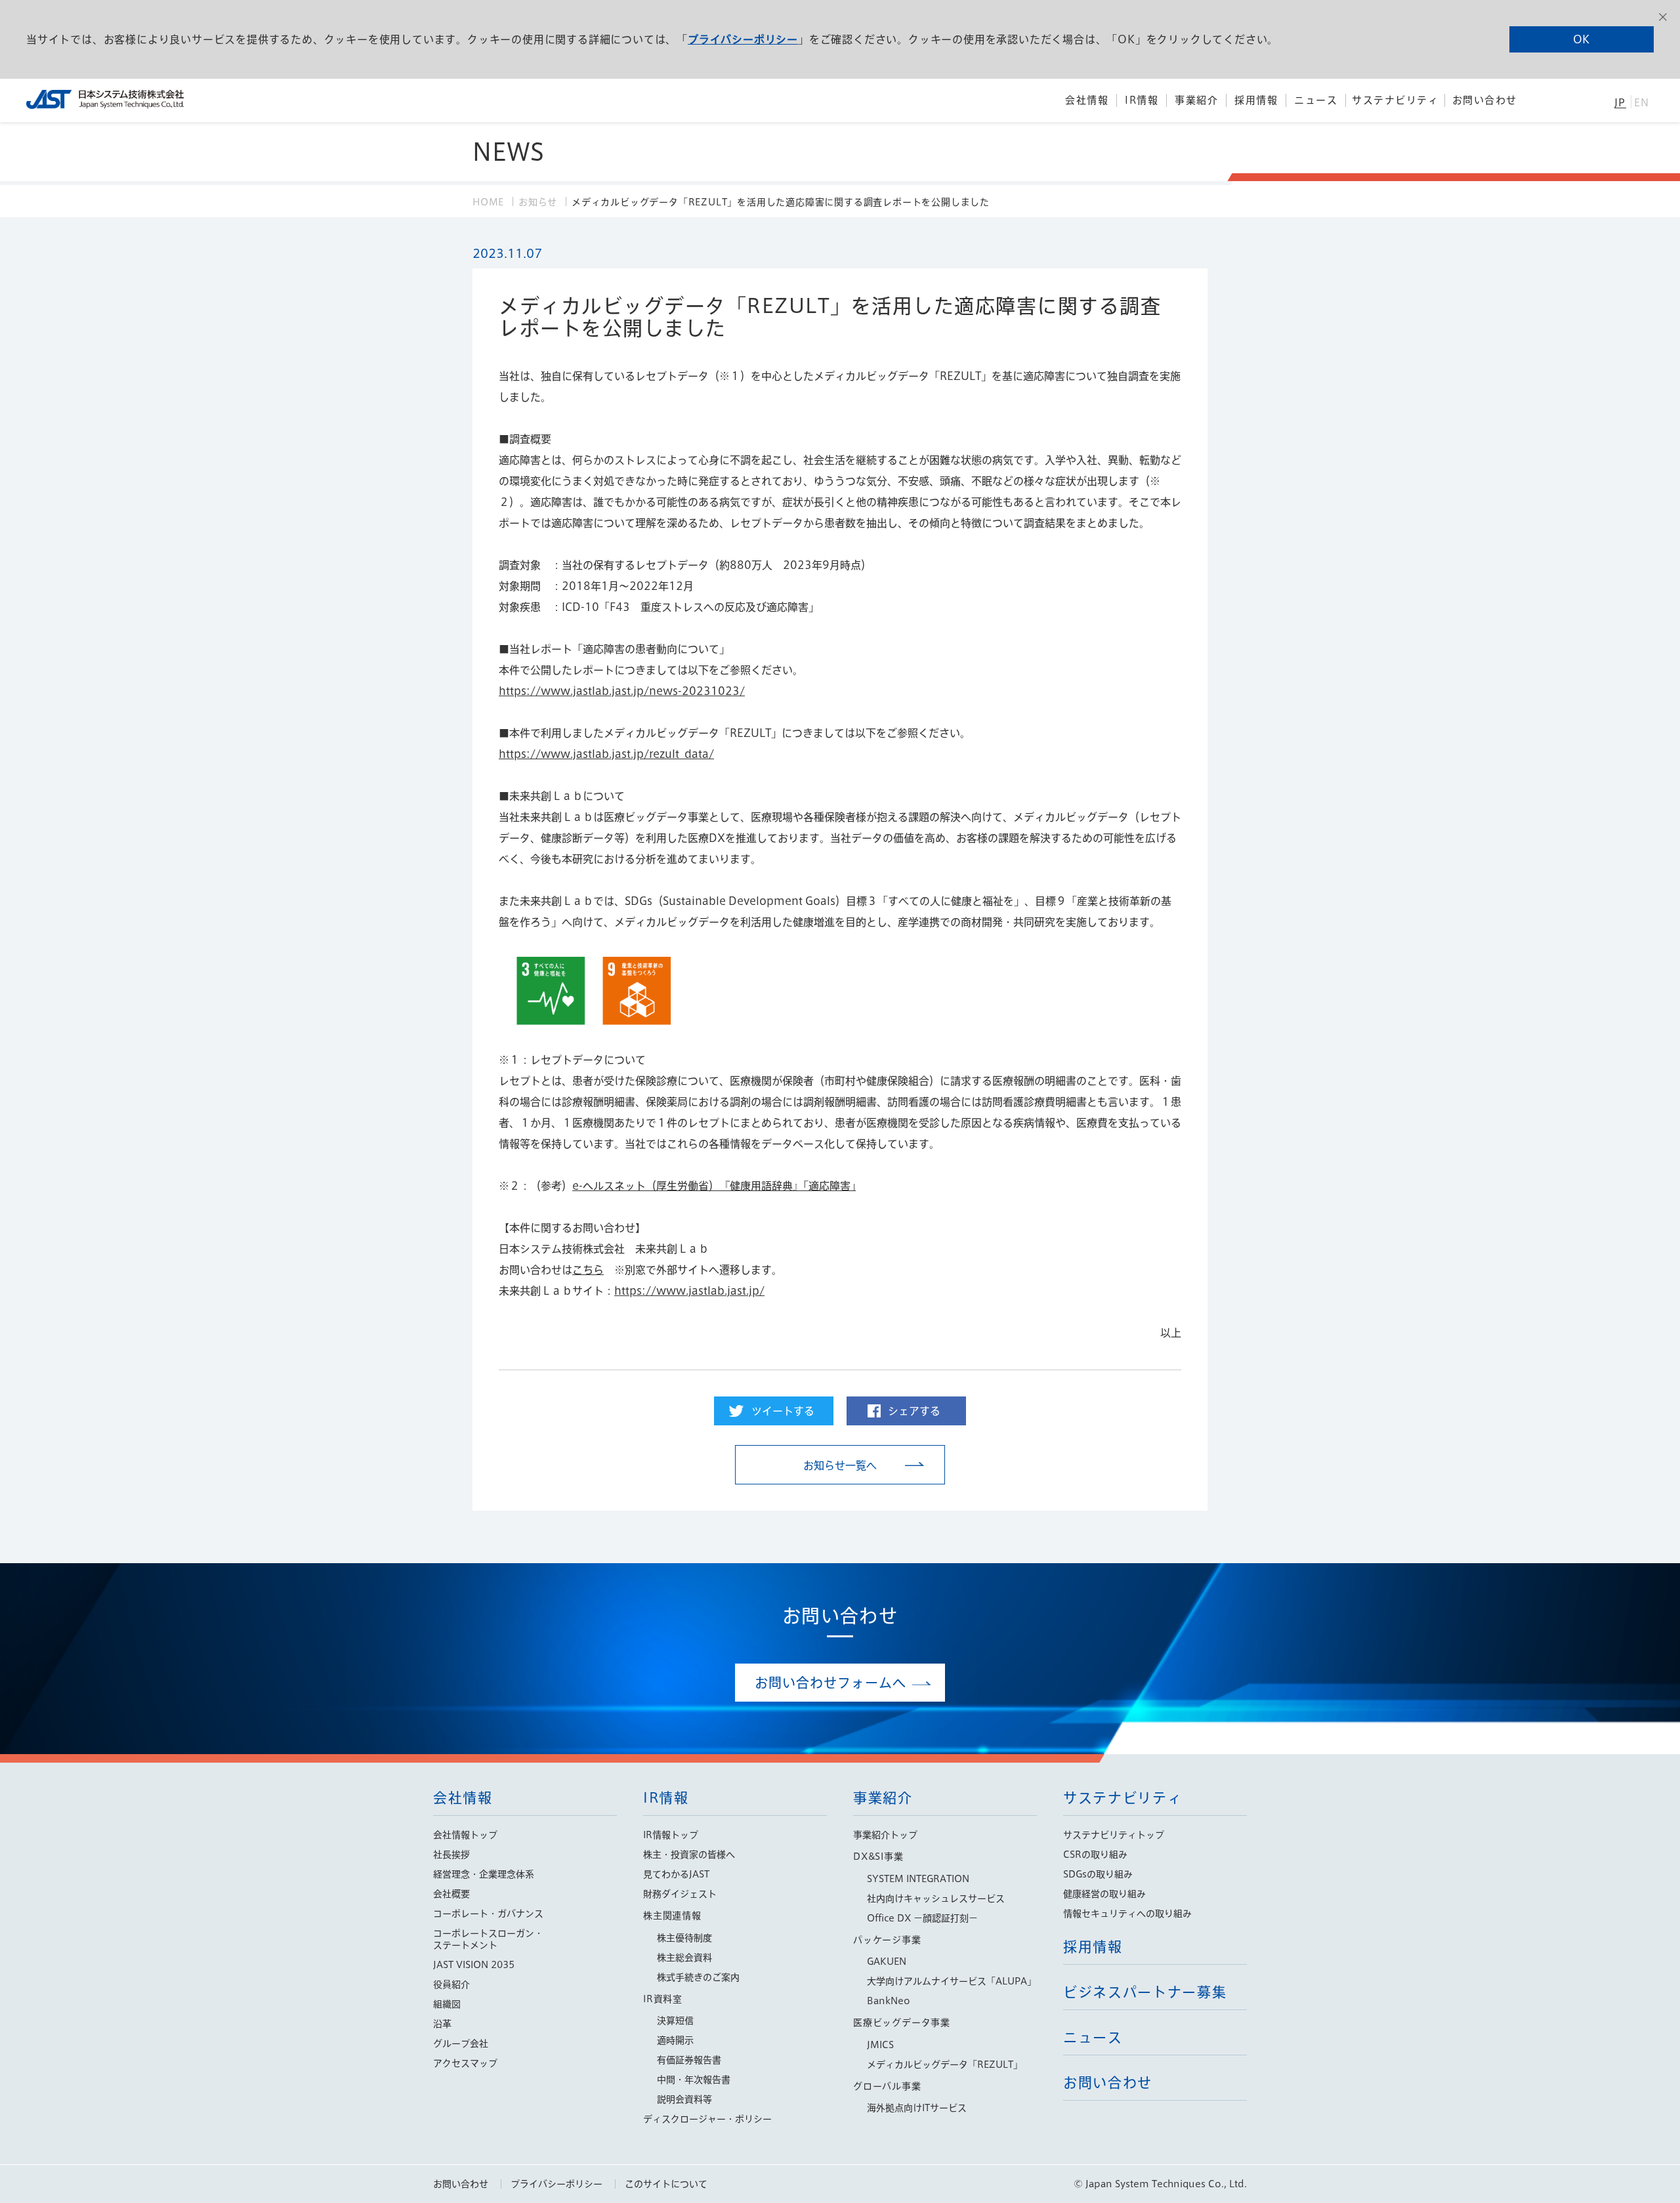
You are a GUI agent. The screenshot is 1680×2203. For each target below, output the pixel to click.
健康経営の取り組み (1104, 1894)
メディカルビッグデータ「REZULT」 (945, 2065)
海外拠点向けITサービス (917, 2108)
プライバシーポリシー (743, 39)
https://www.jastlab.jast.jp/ (689, 1291)
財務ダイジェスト (680, 1894)
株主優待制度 (684, 1938)
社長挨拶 (451, 1855)
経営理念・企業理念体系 (484, 1874)
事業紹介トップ (885, 1835)
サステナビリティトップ (1114, 1835)
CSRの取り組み (1095, 1855)
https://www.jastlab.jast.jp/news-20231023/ (622, 691)
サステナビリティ (1123, 1798)
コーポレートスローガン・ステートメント (488, 1939)
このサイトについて (666, 2184)
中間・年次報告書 (694, 2080)
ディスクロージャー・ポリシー (707, 2119)
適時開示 (675, 2040)
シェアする (914, 1411)
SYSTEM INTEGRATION (918, 1879)
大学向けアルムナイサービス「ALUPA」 (952, 1981)
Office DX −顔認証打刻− (922, 1918)
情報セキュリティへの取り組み (1127, 1914)
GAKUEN (887, 1962)
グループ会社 (461, 2044)
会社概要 (451, 1894)
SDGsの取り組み (1098, 1874)
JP (1620, 103)
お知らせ (538, 202)
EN (1642, 103)
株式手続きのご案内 (698, 1977)
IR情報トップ (671, 1835)
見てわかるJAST (676, 1874)
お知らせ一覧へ (840, 1465)
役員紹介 (451, 1984)
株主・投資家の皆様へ (689, 1855)
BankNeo (889, 2001)
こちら (588, 1270)
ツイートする (783, 1411)
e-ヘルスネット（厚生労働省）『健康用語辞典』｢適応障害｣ (714, 1186)
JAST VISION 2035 (474, 1965)
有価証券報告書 (689, 2060)
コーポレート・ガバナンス (488, 1914)
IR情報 (666, 1798)
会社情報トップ (465, 1835)
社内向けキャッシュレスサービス (936, 1899)
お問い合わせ (461, 2184)
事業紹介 (883, 1798)
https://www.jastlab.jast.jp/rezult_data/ (606, 754)
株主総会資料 (684, 1958)
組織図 (447, 2004)
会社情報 (463, 1798)
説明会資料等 (684, 2099)
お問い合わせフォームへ (830, 1683)
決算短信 (675, 2021)
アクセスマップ (465, 2063)
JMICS (880, 2045)
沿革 (442, 2024)
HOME (488, 202)
